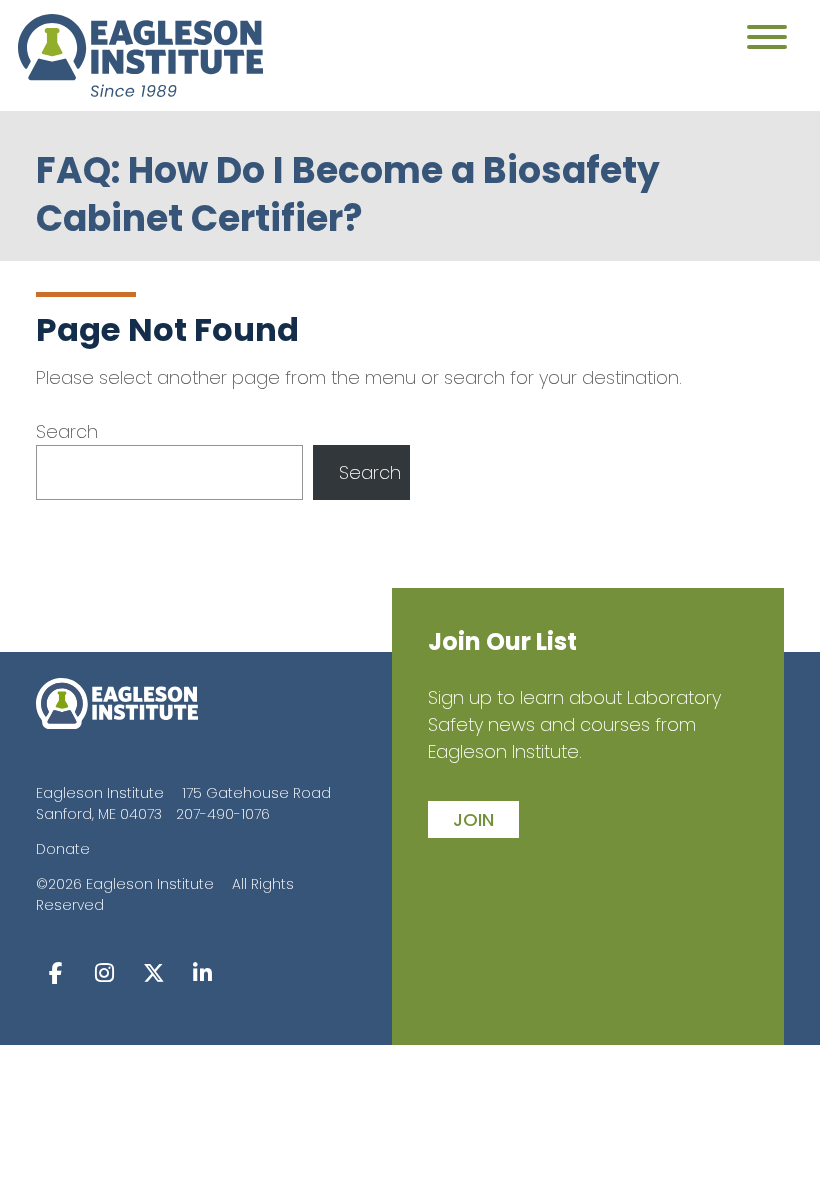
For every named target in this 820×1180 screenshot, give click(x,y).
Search (67, 431)
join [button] (473, 819)
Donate (63, 849)
